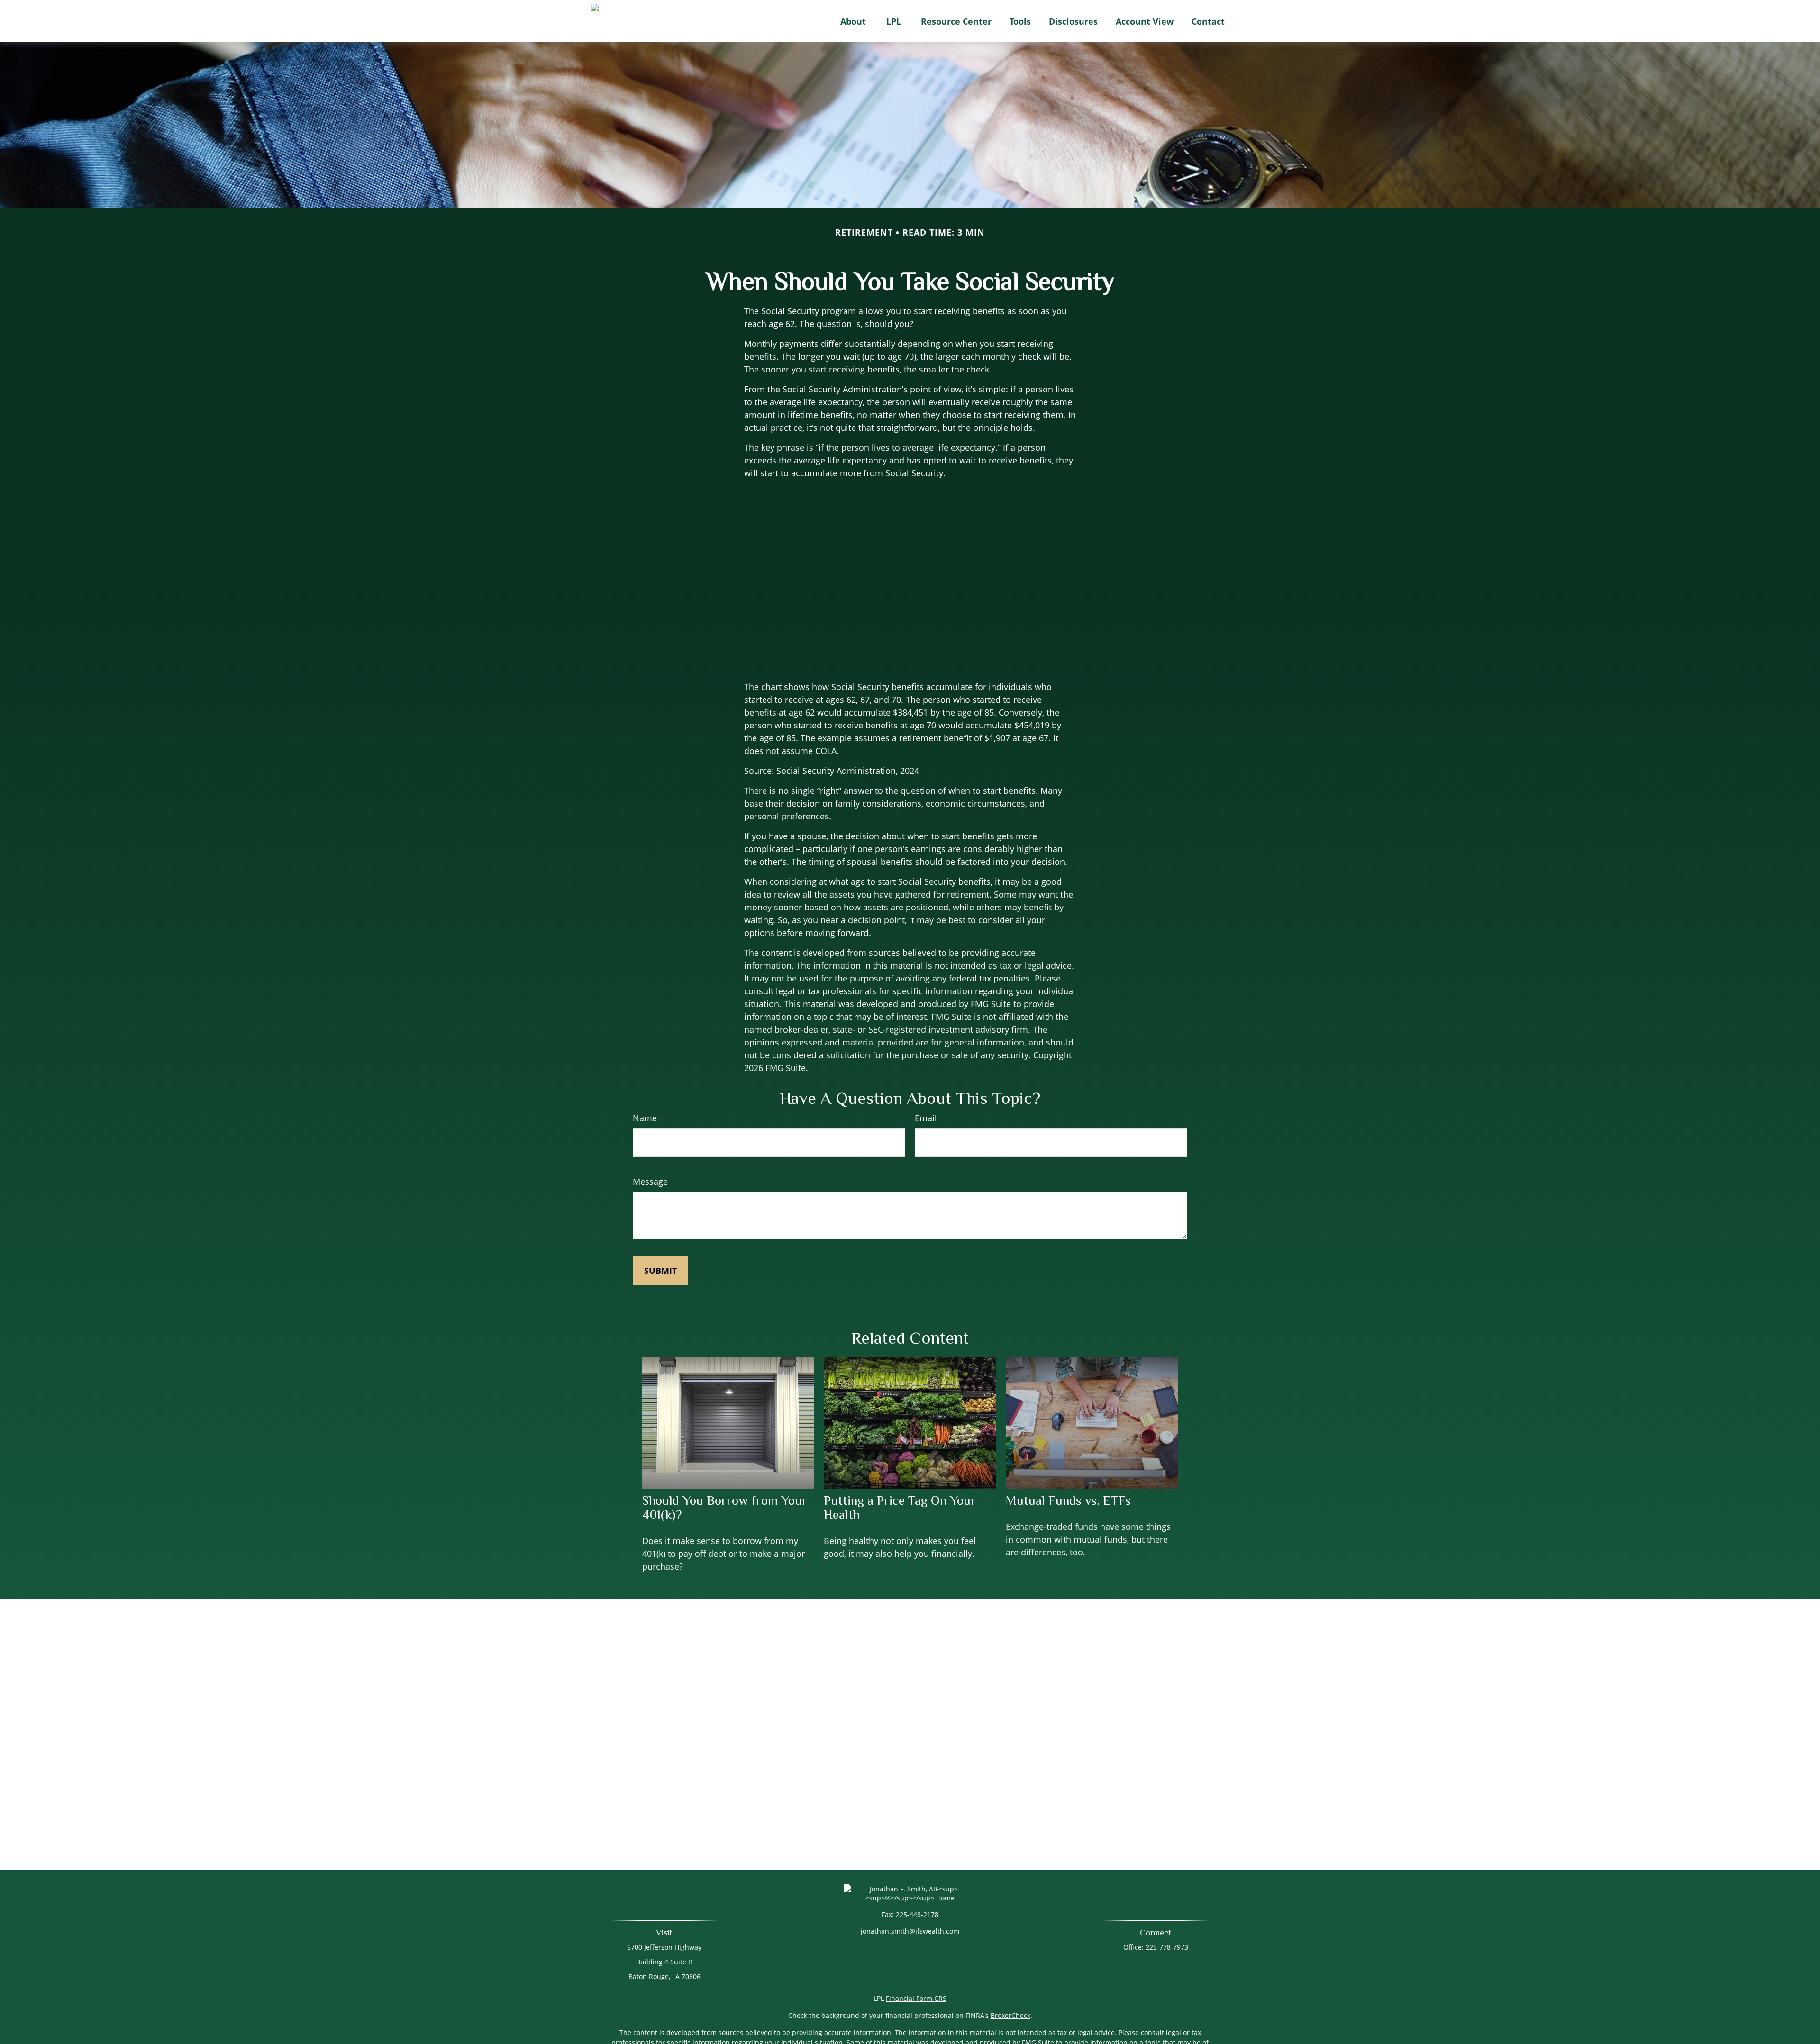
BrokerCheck (1010, 2015)
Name (645, 1118)
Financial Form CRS (916, 1998)
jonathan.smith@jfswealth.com (910, 1931)
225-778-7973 (1167, 1947)
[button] (853, 21)
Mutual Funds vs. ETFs (1068, 1500)
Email (926, 1118)
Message (650, 1181)
